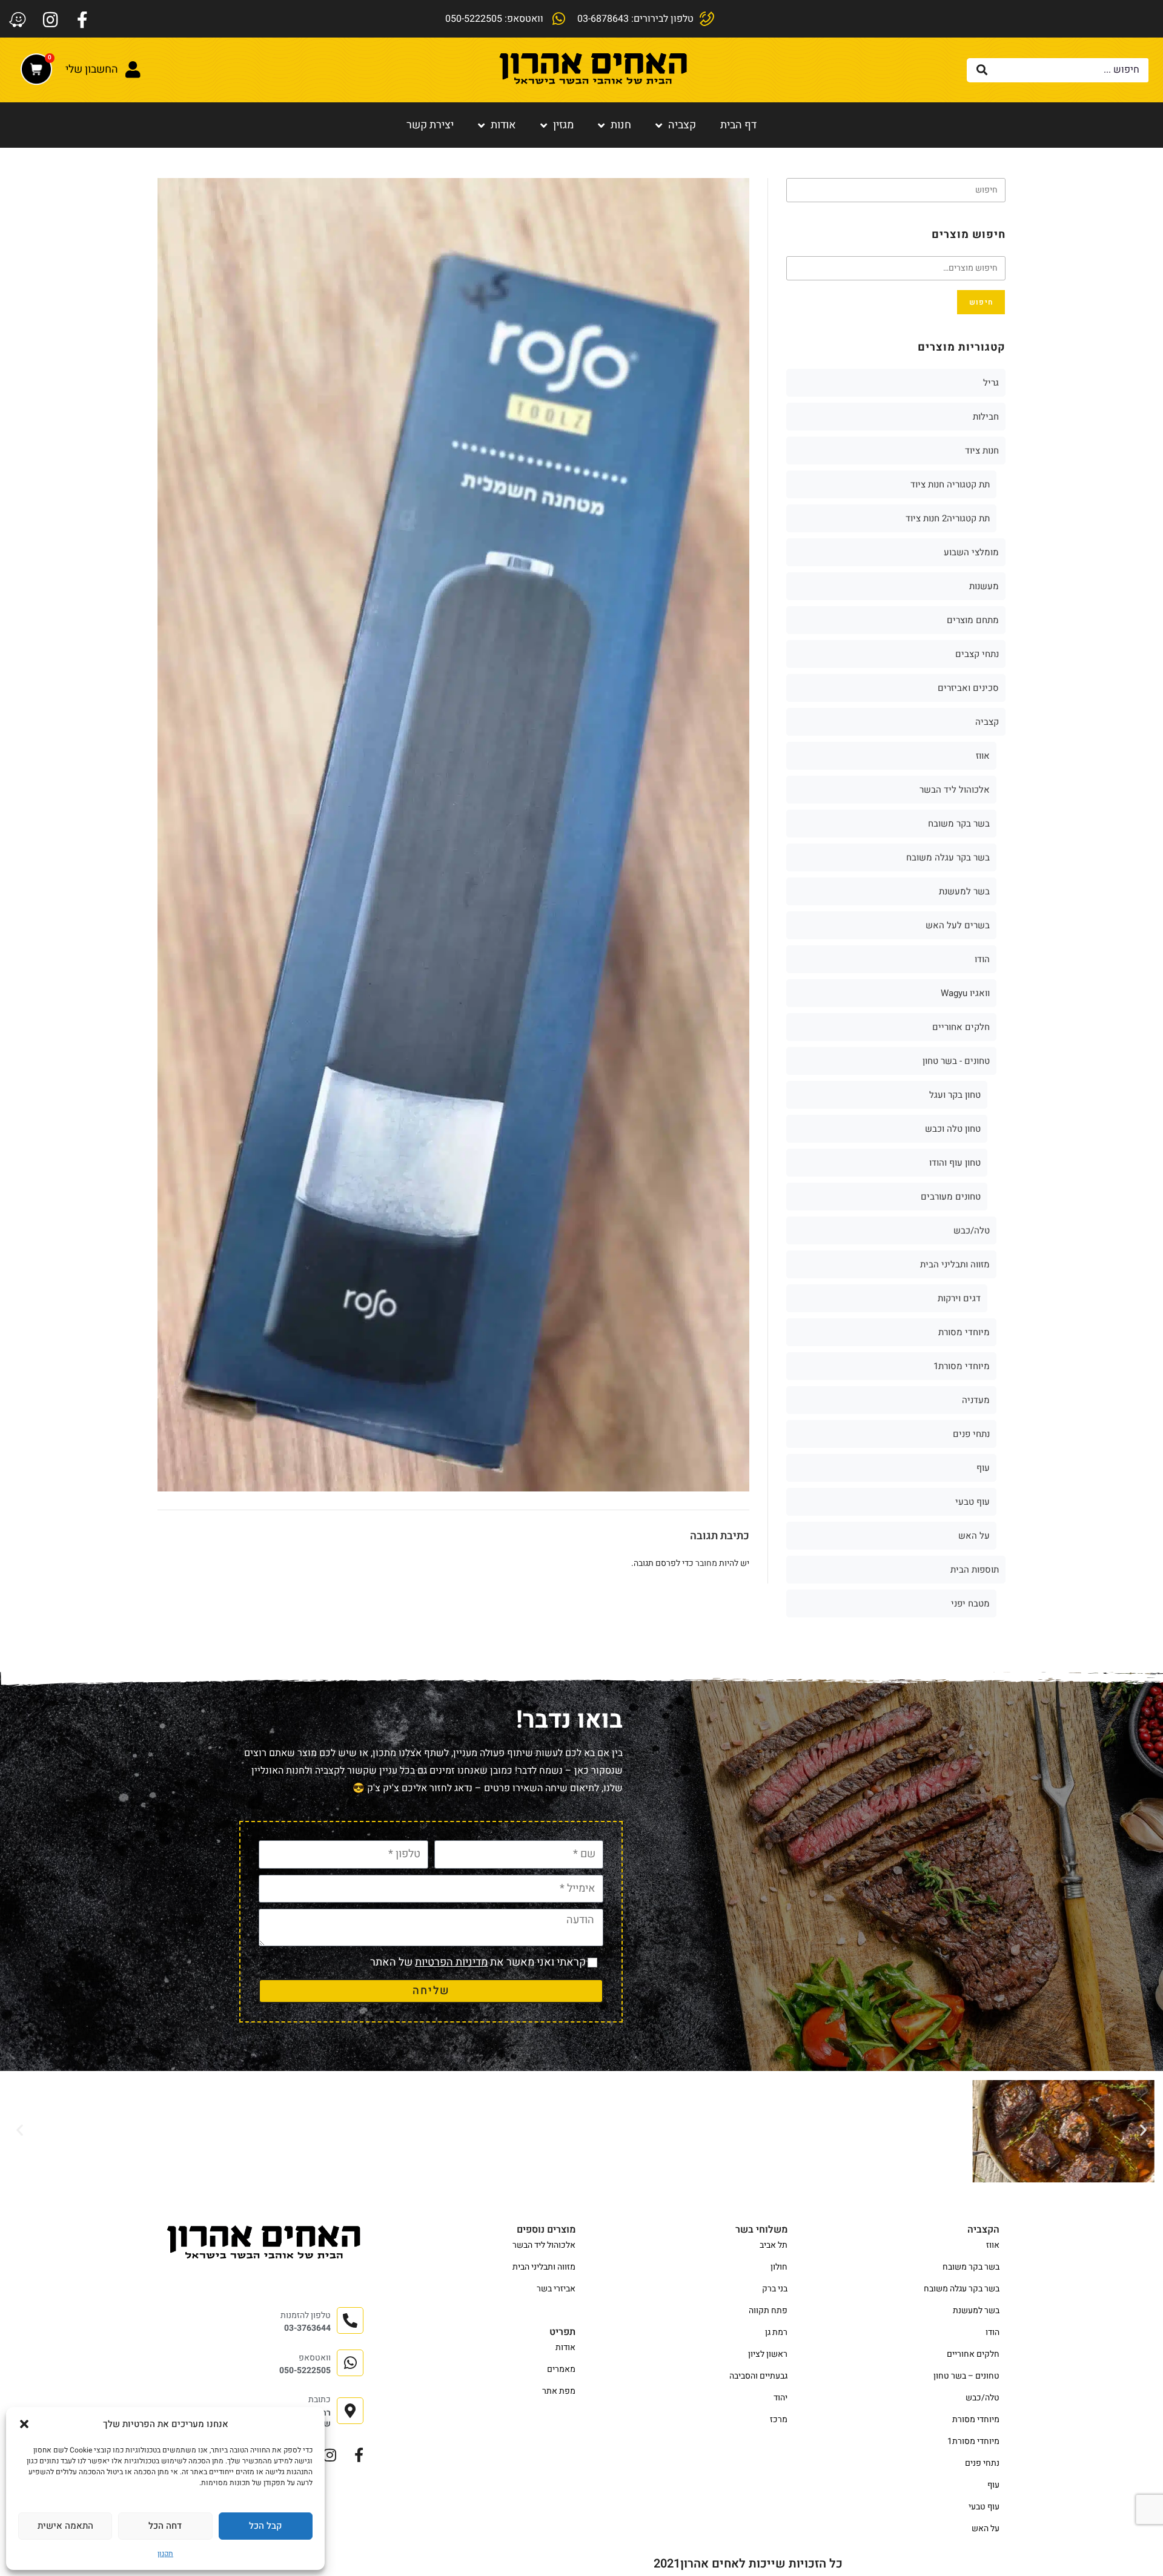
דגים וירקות (959, 1298)
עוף (983, 1468)
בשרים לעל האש (958, 925)
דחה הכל (165, 2526)
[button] (24, 2424)
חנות (621, 125)
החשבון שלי (92, 69)
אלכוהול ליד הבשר (955, 790)
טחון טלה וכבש (953, 1129)
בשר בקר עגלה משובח (948, 857)
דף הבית (738, 125)
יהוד (780, 2398)
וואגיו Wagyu (965, 993)
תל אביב (774, 2245)
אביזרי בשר (556, 2289)
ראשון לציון (768, 2354)
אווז (983, 756)
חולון (779, 2267)
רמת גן (776, 2332)
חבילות (986, 417)
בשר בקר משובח (959, 824)
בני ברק (775, 2289)
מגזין (563, 125)
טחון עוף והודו (955, 1163)
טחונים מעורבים (951, 1197)
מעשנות (984, 586)
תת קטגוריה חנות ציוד (950, 484)
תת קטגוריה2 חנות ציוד (948, 518)
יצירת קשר (430, 125)
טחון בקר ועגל (955, 1095)
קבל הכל (265, 2526)
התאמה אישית (65, 2526)
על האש (974, 1536)
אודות (503, 125)
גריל (991, 383)
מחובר (706, 1563)
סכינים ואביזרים (968, 688)
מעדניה (976, 1400)
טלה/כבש (972, 1230)
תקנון (165, 2554)
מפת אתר (559, 2391)
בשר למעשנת (964, 891)
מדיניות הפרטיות (451, 1962)
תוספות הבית (975, 1570)
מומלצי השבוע (971, 552)
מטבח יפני (970, 1603)
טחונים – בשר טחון (966, 2376)
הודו (982, 959)
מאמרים (561, 2369)
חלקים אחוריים (961, 1027)
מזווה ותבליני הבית (955, 1264)
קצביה (682, 125)
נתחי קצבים (977, 654)
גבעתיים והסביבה (758, 2376)
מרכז (779, 2419)
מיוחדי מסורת (964, 1332)
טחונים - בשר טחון (956, 1061)
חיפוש (981, 302)
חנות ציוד (982, 451)
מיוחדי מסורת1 (962, 1366)
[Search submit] (982, 70)
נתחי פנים (971, 1434)
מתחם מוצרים (973, 620)
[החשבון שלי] (133, 70)
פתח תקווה (768, 2310)
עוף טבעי (972, 1502)
